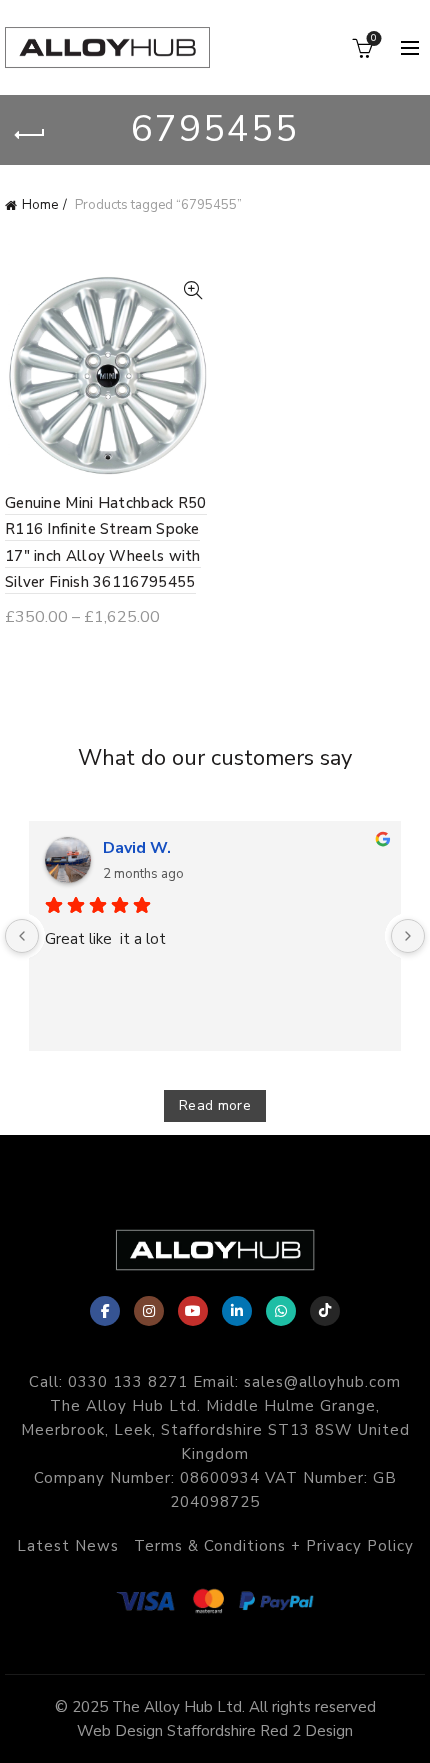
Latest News (68, 1546)
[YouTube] (193, 1311)
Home (40, 205)
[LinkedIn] (237, 1311)
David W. (137, 848)
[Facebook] (105, 1311)
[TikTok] (325, 1311)
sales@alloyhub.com (322, 1382)
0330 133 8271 (128, 1382)
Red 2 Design (306, 1731)
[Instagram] (149, 1311)
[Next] (408, 936)
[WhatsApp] (281, 1311)
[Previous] (22, 936)
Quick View (192, 290)
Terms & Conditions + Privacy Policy (274, 1546)
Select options (80, 654)
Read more (215, 1105)
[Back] (30, 135)
